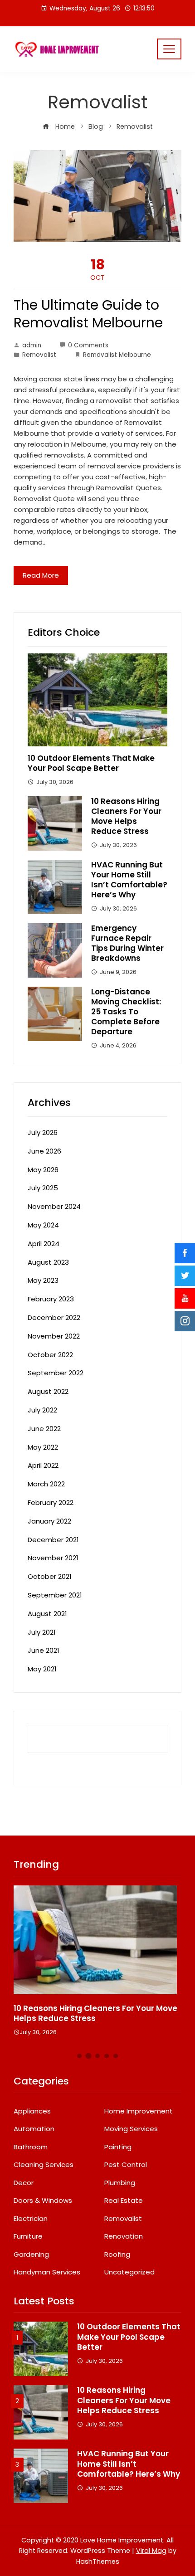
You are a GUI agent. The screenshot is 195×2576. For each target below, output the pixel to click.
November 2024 (54, 1206)
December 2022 (54, 1317)
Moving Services (131, 2129)
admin (32, 345)
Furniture (28, 2236)
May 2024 (43, 1225)
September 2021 (55, 1595)
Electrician (31, 2219)
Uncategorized (129, 2272)
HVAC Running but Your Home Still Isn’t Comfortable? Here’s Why (129, 880)
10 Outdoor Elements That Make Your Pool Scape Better (91, 763)
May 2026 (43, 1170)
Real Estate (124, 2201)
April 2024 (44, 1244)
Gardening (31, 2255)
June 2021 (44, 1650)
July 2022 (42, 1410)
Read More (41, 575)
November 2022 (54, 1336)
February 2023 (51, 1299)
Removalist (39, 355)
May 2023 (43, 1280)
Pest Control (126, 2165)
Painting (118, 2147)
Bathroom (31, 2147)
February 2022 (51, 1502)
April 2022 (43, 1465)
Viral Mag (151, 2551)
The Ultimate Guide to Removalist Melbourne (88, 314)
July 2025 (43, 1188)
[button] (79, 2056)
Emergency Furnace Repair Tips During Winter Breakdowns (127, 943)
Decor (24, 2183)
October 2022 (50, 1355)
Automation (34, 2129)
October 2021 (50, 1576)
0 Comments (88, 345)
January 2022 (49, 1521)
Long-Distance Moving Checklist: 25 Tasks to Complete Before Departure (126, 1012)
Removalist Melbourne (117, 355)
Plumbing (120, 2183)
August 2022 (48, 1391)
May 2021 (42, 1669)
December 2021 (53, 1540)
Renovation (124, 2236)
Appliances (32, 2111)
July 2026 (43, 1132)
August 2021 (47, 1614)
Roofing (117, 2255)
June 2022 (44, 1429)
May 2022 (43, 1447)
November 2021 (53, 1558)
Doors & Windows (43, 2201)
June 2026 (44, 1151)
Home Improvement (139, 2111)
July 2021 (42, 1632)
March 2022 (46, 1484)
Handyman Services (47, 2272)
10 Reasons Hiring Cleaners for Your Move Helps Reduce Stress (126, 816)
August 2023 (48, 1262)
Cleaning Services (44, 2165)
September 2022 (56, 1373)
